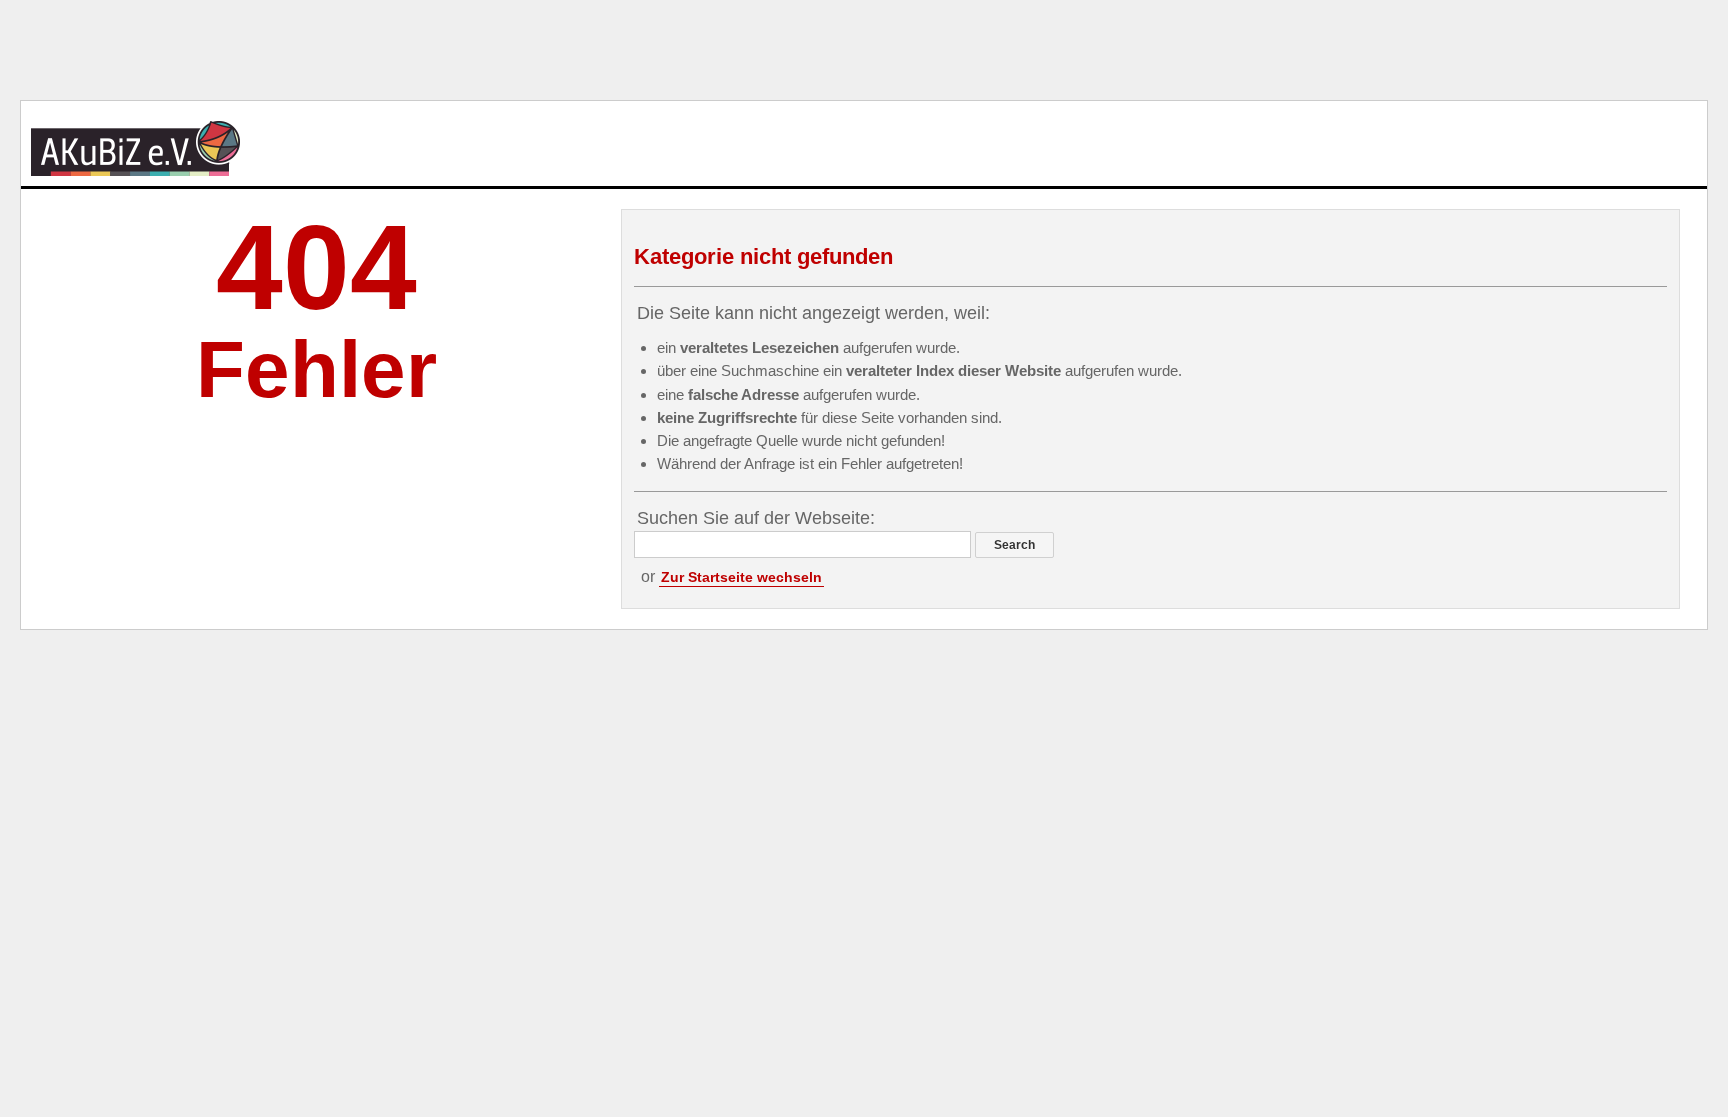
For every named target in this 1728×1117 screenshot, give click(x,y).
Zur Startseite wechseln (741, 577)
